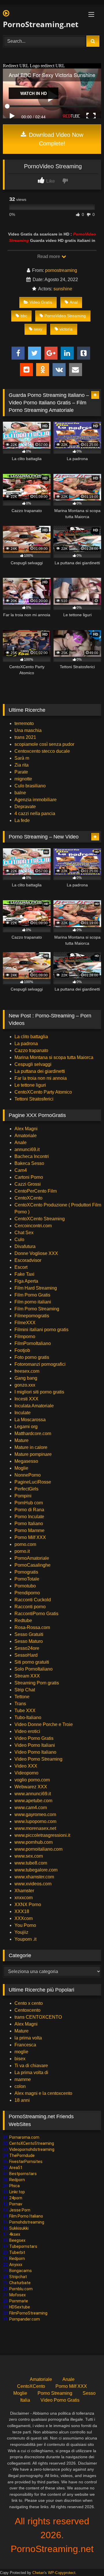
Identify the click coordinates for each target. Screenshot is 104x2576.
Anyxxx (16, 2265)
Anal (74, 302)
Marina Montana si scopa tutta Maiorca (54, 1057)
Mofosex (17, 2295)
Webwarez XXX (31, 1787)
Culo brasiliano (30, 786)
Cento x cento (29, 2003)
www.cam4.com (31, 1808)
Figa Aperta (26, 1281)
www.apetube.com (33, 1801)
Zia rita (22, 765)
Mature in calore (31, 1447)
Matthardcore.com (33, 1433)
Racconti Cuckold (33, 1600)
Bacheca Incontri (32, 1156)
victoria (66, 329)
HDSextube (20, 2307)
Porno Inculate (29, 1517)
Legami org (26, 1427)
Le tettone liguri (30, 1085)
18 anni (22, 2100)
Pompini (23, 1496)
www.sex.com (29, 1856)
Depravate (25, 807)
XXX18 (22, 1911)
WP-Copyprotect (62, 2573)
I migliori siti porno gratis (39, 1392)
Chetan (38, 2573)
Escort (21, 1267)
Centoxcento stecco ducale (42, 751)
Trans (20, 1704)
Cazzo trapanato (31, 1050)
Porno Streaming (55, 2393)
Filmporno (25, 1336)
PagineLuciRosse (33, 1482)
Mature (22, 1440)
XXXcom (24, 1918)
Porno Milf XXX (30, 1537)
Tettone (22, 1697)
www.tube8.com (31, 1863)
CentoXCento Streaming (40, 1219)
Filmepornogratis (32, 1316)
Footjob (22, 1350)
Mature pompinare (33, 1454)
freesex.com (27, 1371)
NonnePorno (28, 1475)
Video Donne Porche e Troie (44, 1724)
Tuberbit (17, 2252)
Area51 (16, 2168)
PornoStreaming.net (36, 24)
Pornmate (19, 2301)
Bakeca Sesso (29, 1163)
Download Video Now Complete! (55, 139)
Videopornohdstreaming (32, 2149)
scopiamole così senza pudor (44, 744)
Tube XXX (25, 1711)
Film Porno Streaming (37, 1309)
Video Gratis (41, 302)
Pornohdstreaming (27, 2222)
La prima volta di (31, 2072)
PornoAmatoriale (32, 1558)
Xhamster (24, 1891)
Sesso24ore (27, 1648)
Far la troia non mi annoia (41, 1078)
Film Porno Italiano (26, 2216)
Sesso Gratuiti (29, 1634)
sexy (38, 329)
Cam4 (21, 1170)
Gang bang (26, 1378)
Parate (21, 772)
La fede (22, 820)
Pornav (16, 2204)
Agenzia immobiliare (36, 800)
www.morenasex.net (35, 1828)
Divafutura (25, 1246)
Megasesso (26, 1461)
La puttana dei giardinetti (40, 1071)
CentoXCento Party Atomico (43, 1092)
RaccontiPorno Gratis (36, 1614)
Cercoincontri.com (33, 1226)
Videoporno (26, 1773)
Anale (21, 1143)
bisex (20, 2059)
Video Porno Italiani (35, 1745)
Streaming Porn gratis (37, 1683)
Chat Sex (24, 1233)
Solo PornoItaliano (34, 1669)
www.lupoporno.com (35, 1821)
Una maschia (28, 730)
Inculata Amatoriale (34, 1406)
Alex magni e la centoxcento (43, 2093)
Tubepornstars (23, 2246)
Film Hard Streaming (36, 1288)
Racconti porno (30, 1607)
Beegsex (17, 2240)
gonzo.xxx (25, 1385)
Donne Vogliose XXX (36, 1253)
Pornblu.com (21, 2289)
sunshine (63, 289)
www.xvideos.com (33, 1884)
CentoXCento (28, 1198)
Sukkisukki (19, 2228)
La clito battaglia (31, 1037)
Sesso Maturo (29, 1641)
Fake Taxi (24, 1274)
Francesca (25, 2045)
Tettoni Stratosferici (34, 1099)
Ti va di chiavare (31, 2066)
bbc (24, 316)
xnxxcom (24, 1898)
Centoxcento (27, 2010)
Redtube (23, 1620)
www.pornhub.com (34, 1842)
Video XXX (26, 1766)
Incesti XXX (26, 1399)
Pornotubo (25, 1586)
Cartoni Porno (29, 1177)
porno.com (25, 1544)
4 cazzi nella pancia (35, 813)
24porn (16, 2198)
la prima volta (28, 2038)
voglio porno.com (32, 1780)
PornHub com (29, 1503)
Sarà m (22, 758)
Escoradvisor (28, 1260)
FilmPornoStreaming (28, 2313)
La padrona (26, 1044)
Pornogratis (26, 1572)
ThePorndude (22, 2155)
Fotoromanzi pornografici (40, 1364)
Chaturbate (20, 2283)
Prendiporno (27, 1593)
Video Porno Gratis (34, 1738)
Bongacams (21, 2271)
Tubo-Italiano (28, 1717)
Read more (49, 256)
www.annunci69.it (33, 1794)
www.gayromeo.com (35, 1814)
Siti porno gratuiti (32, 1662)
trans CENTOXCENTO (38, 2017)
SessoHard (26, 1655)
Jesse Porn (20, 2210)
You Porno (25, 1925)
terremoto (24, 723)
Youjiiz (21, 1932)
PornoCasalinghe (32, 1565)
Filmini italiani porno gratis (41, 1330)
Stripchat (18, 2277)
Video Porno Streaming (38, 1759)
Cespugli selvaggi (33, 1064)
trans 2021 (25, 737)
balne (20, 793)
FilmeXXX (25, 1323)
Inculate (23, 1413)
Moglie (21, 1468)
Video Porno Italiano (35, 1752)
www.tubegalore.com (37, 1870)
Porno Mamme (29, 1530)
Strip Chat (25, 1690)
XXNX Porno (28, 1905)
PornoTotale (27, 1579)
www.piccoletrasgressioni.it (42, 1835)
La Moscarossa (30, 1420)
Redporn (17, 2180)
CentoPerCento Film (36, 1191)
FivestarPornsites (26, 2162)
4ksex (15, 2234)
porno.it (22, 1551)
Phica (14, 2186)
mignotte (23, 779)
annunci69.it (27, 1149)
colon (20, 2086)
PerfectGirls (26, 1489)
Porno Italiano (29, 1524)
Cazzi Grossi (28, 1184)
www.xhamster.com (34, 1877)
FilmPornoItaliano (33, 1343)
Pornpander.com (25, 2319)
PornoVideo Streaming (65, 316)
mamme (23, 2079)
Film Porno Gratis (32, 1295)
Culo (19, 1240)
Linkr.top (17, 2192)
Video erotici (27, 1731)
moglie (21, 2052)
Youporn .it (25, 1939)
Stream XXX (28, 1676)
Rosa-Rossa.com (32, 1627)
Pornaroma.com (24, 2137)
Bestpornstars (23, 2174)
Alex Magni (26, 1129)
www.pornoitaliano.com (38, 1849)
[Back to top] (86, 2559)
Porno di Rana (29, 1510)
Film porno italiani (33, 1302)
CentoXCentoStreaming (32, 2143)
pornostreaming (61, 270)
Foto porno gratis (32, 1357)
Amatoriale (26, 1136)
